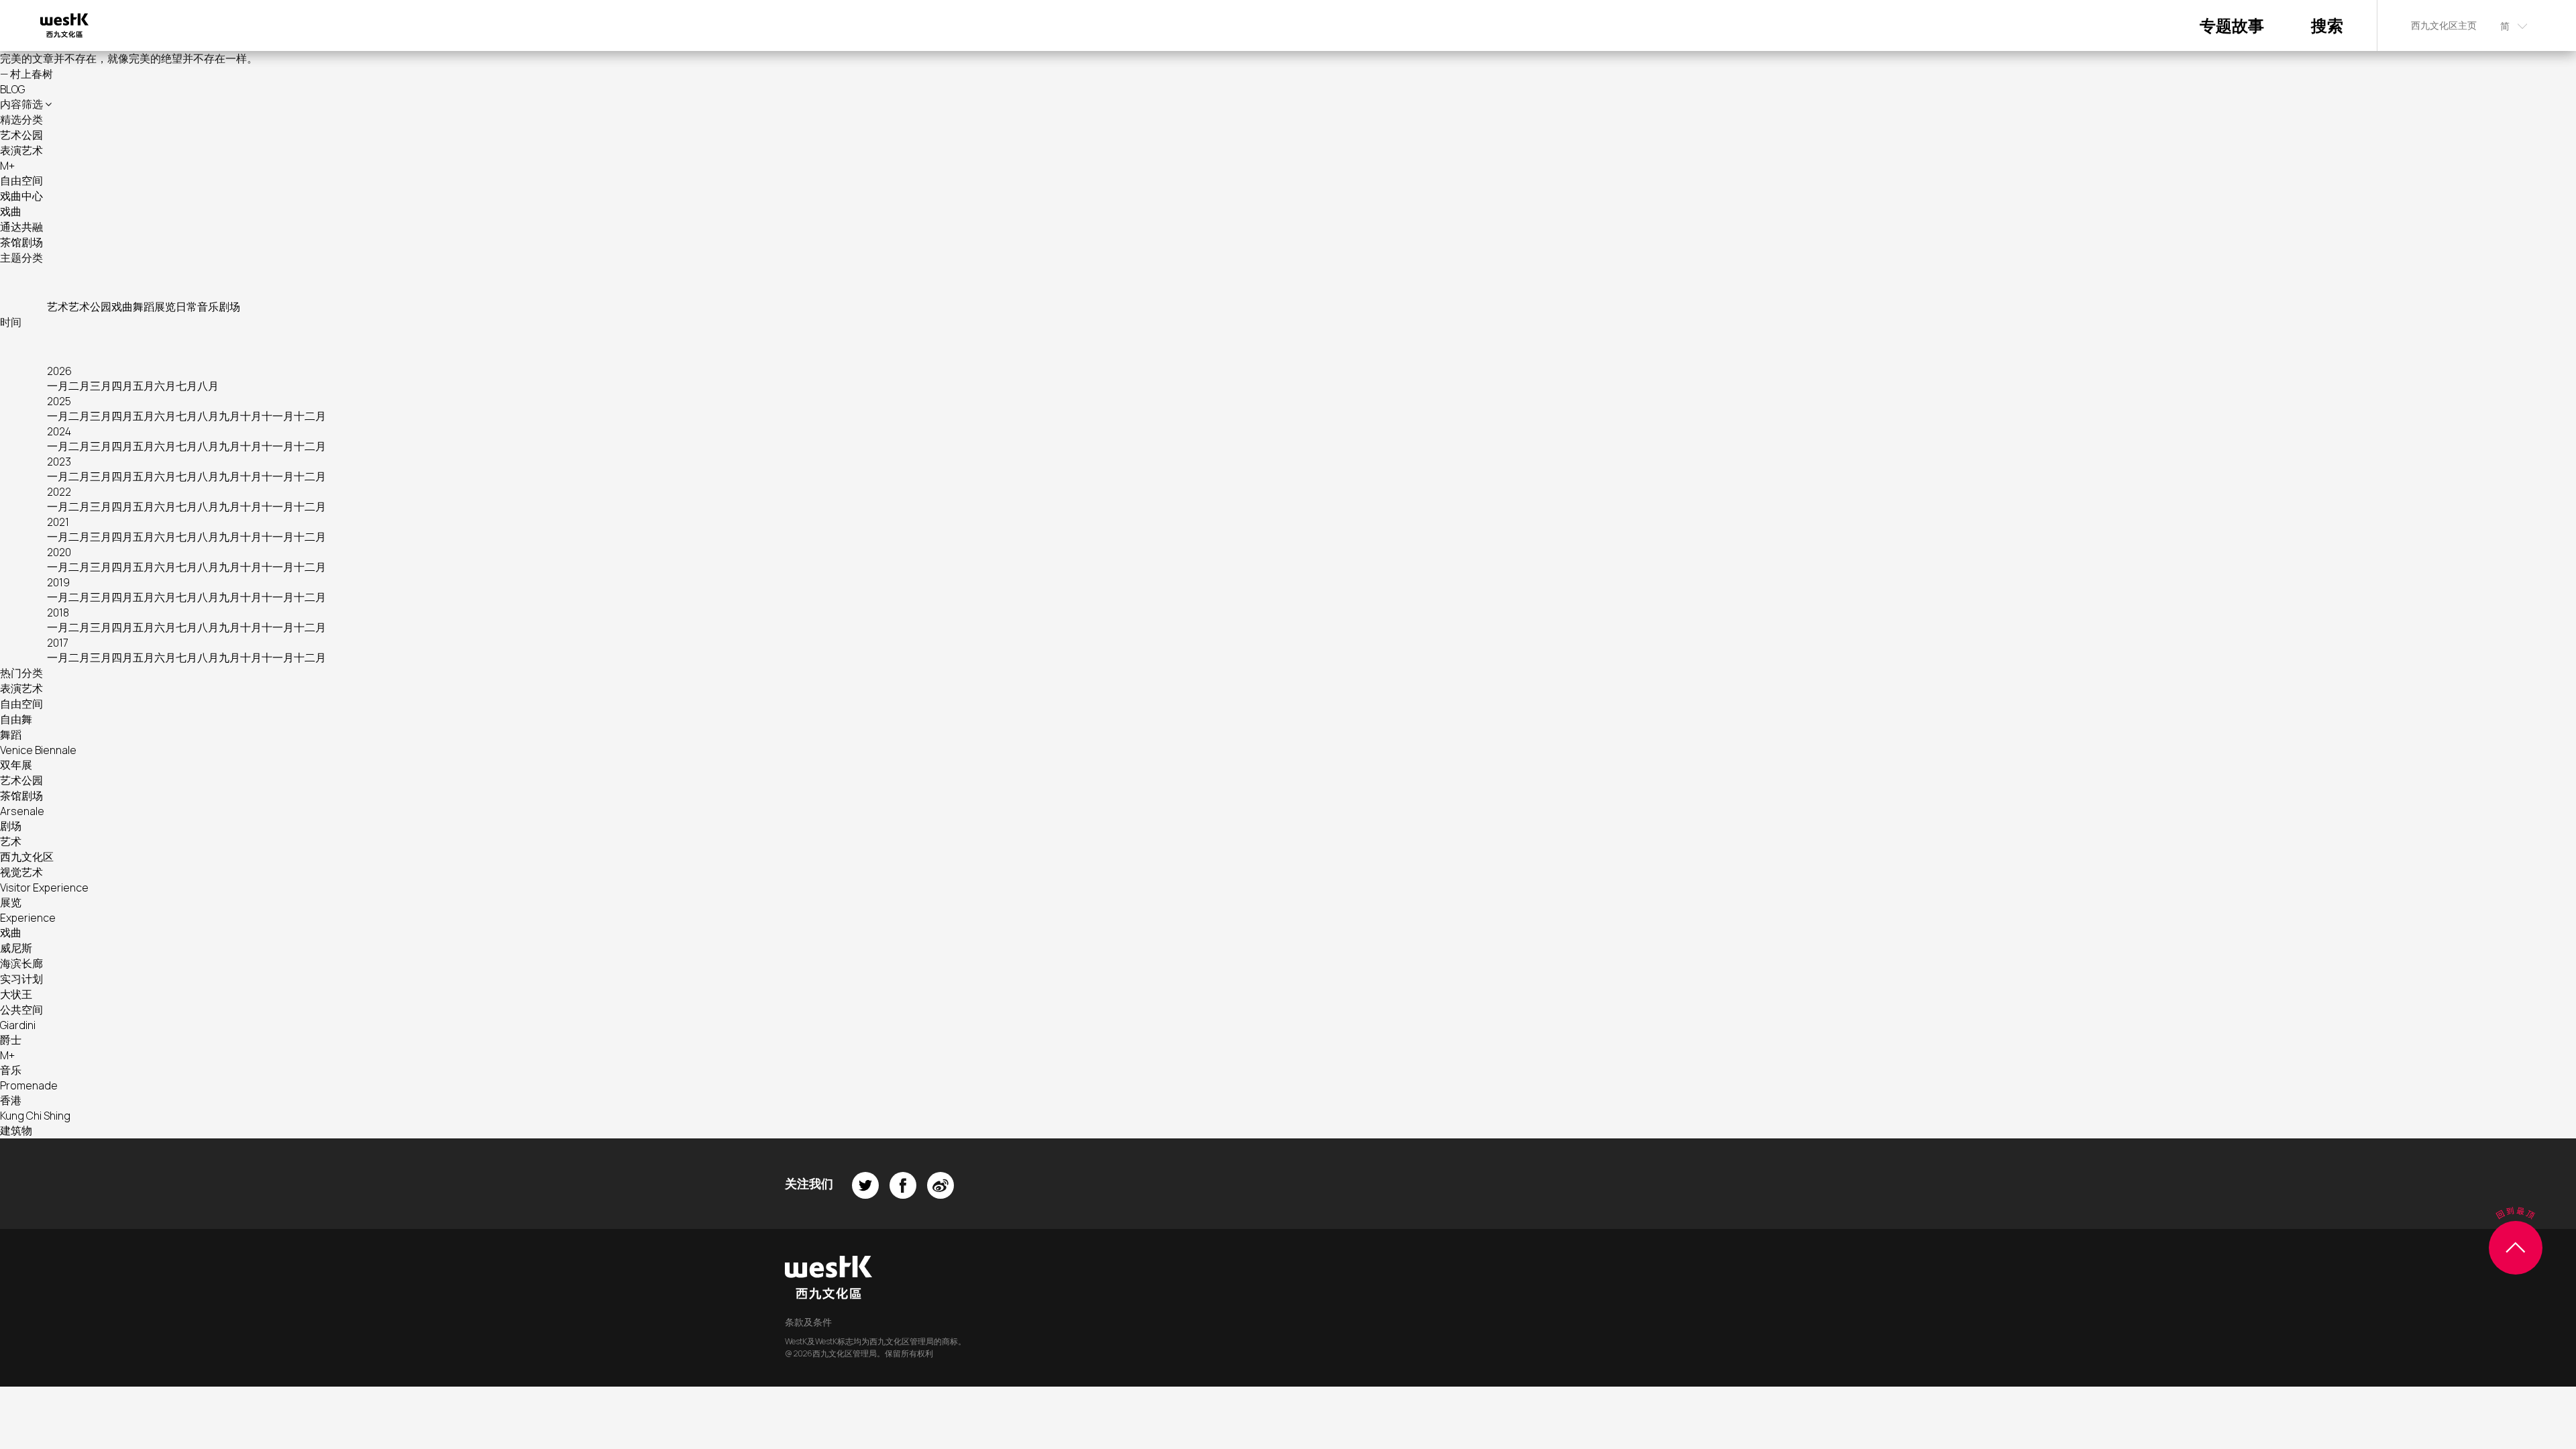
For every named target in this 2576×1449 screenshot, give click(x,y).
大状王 (16, 994)
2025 (59, 401)
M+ (7, 166)
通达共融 (21, 227)
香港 (11, 1100)
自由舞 (16, 719)
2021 (58, 522)
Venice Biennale (38, 750)
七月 (186, 386)
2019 (58, 582)
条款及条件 (808, 1322)
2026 (59, 371)
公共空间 (21, 1010)
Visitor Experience (44, 888)
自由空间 (21, 180)
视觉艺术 (21, 872)
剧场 (229, 307)
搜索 (2327, 25)
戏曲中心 (21, 196)
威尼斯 (16, 948)
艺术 (58, 307)
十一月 (278, 416)
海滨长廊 (21, 963)
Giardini (18, 1025)
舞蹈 (144, 307)
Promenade (29, 1085)
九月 (229, 416)
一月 (58, 386)
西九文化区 (27, 857)
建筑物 (16, 1130)
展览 (165, 307)
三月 (101, 386)
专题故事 (2232, 25)
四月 (122, 386)
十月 (251, 416)
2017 (58, 643)
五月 (144, 386)
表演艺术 (21, 150)
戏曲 (11, 211)
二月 (79, 386)
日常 (186, 307)
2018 (58, 612)
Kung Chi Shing (35, 1116)
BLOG (12, 89)
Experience (28, 918)
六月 (165, 386)
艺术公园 (21, 135)
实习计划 (21, 979)
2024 (59, 431)
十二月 (310, 416)
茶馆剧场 (21, 242)
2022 (59, 492)
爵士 (11, 1040)
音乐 (208, 307)
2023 (59, 462)
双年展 (16, 765)
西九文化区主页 (2444, 25)
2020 (59, 552)
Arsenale (22, 811)
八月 (208, 386)
